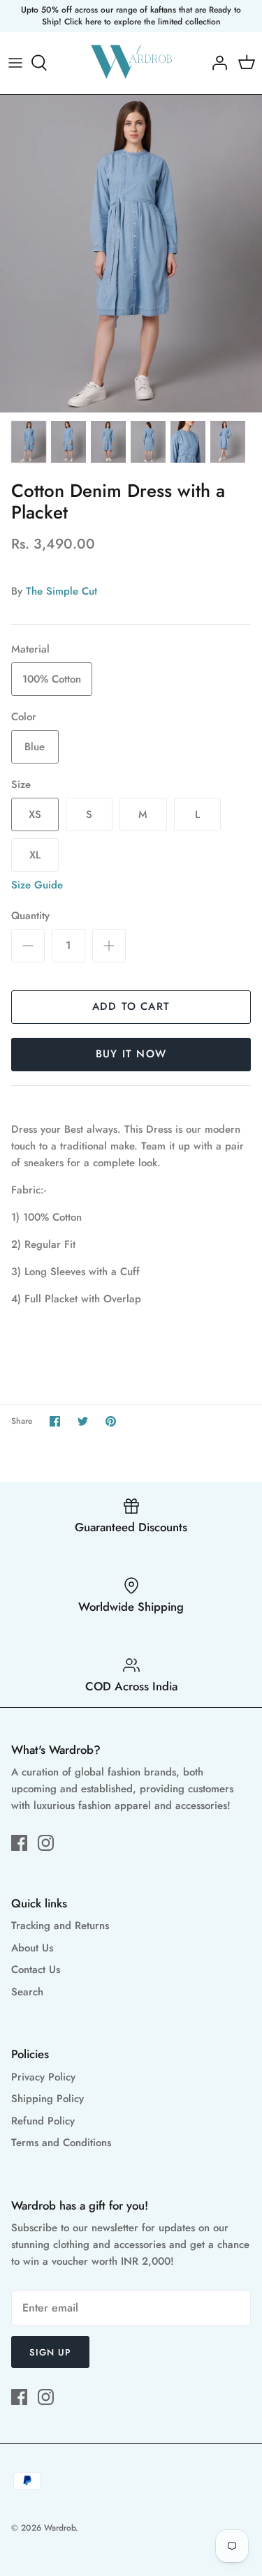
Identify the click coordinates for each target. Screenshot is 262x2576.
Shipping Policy (48, 2099)
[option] (131, 254)
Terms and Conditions (61, 2143)
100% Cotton (52, 679)
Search (27, 1992)
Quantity (30, 916)
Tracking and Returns (60, 1926)
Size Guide (37, 885)
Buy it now (131, 1054)
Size (21, 785)
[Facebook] (19, 1843)
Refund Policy (43, 2121)
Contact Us (36, 1970)
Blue (35, 747)
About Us (32, 1948)
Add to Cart (131, 1006)
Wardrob (60, 2528)
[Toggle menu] (15, 63)
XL (35, 855)
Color (24, 717)
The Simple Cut (61, 591)
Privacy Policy (43, 2077)
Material (30, 649)
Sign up (50, 2352)
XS (35, 814)
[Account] (216, 63)
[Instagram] (46, 1843)
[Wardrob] (131, 63)
